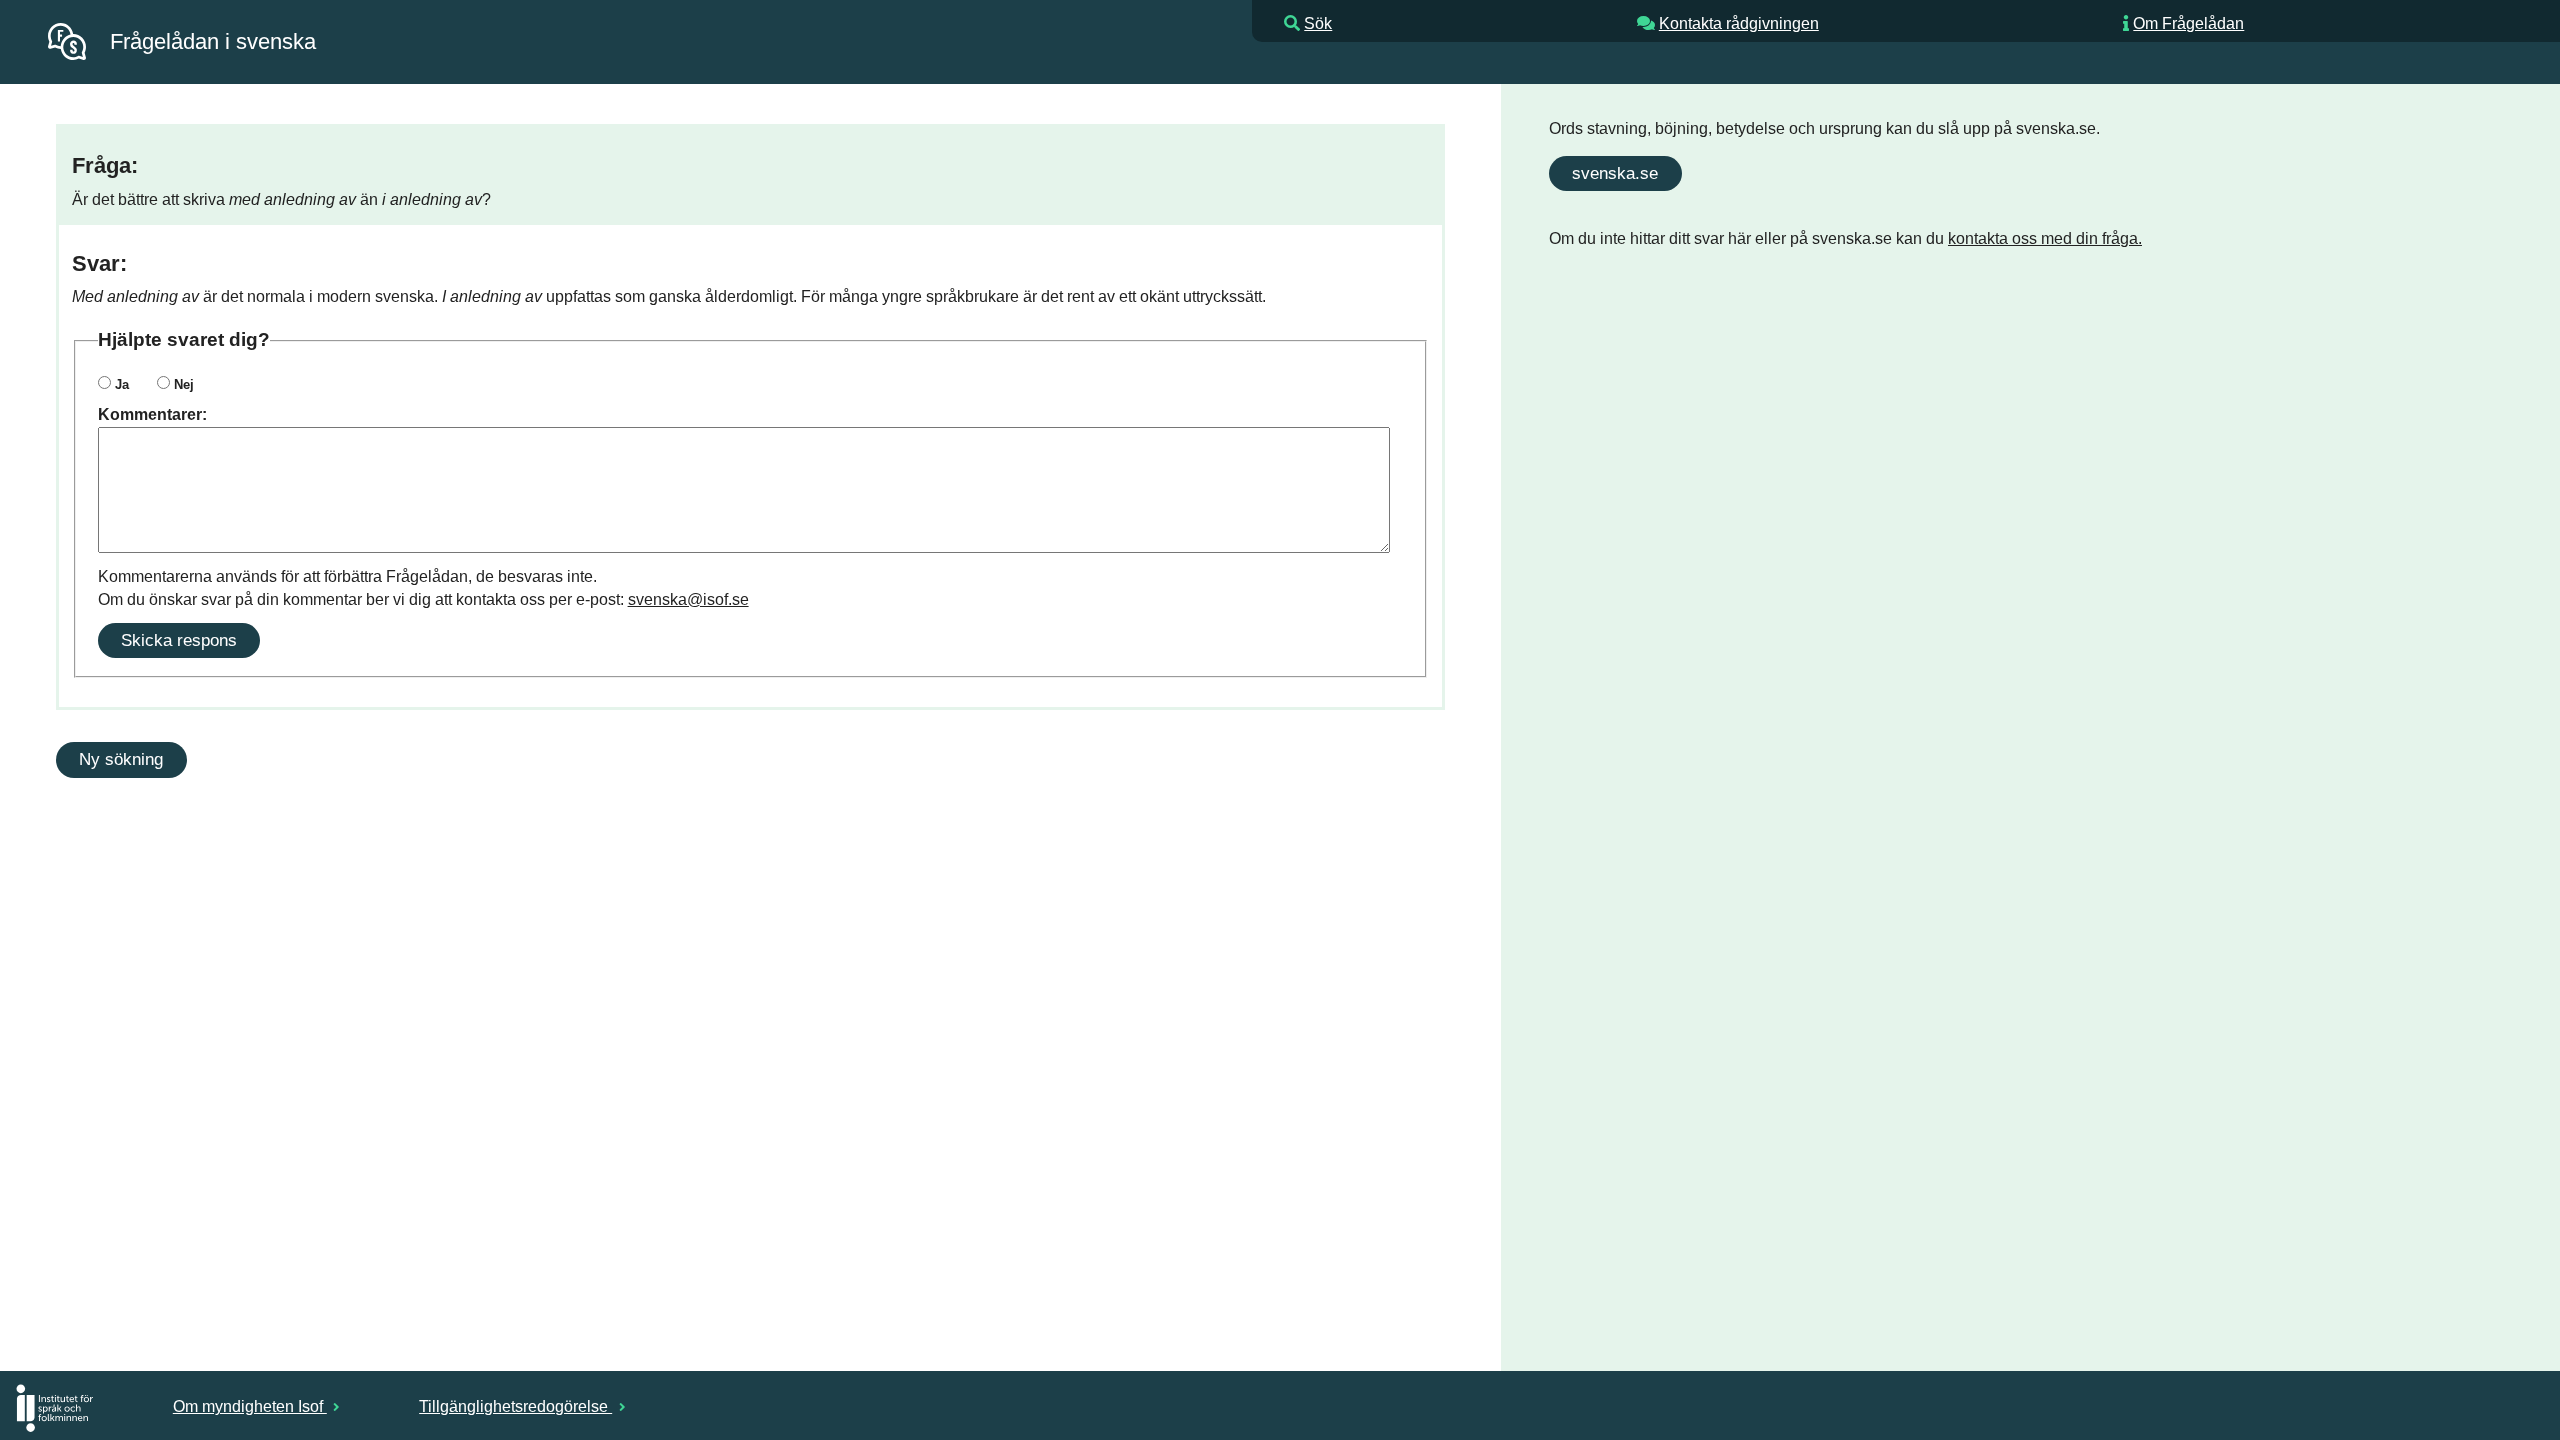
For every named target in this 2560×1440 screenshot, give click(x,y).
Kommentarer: (152, 414)
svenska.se (1615, 173)
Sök (1318, 23)
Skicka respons (179, 640)
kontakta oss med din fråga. (2045, 238)
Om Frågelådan (2188, 23)
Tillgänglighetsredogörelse (515, 1406)
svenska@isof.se (688, 599)
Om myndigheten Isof (250, 1406)
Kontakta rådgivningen (1739, 23)
